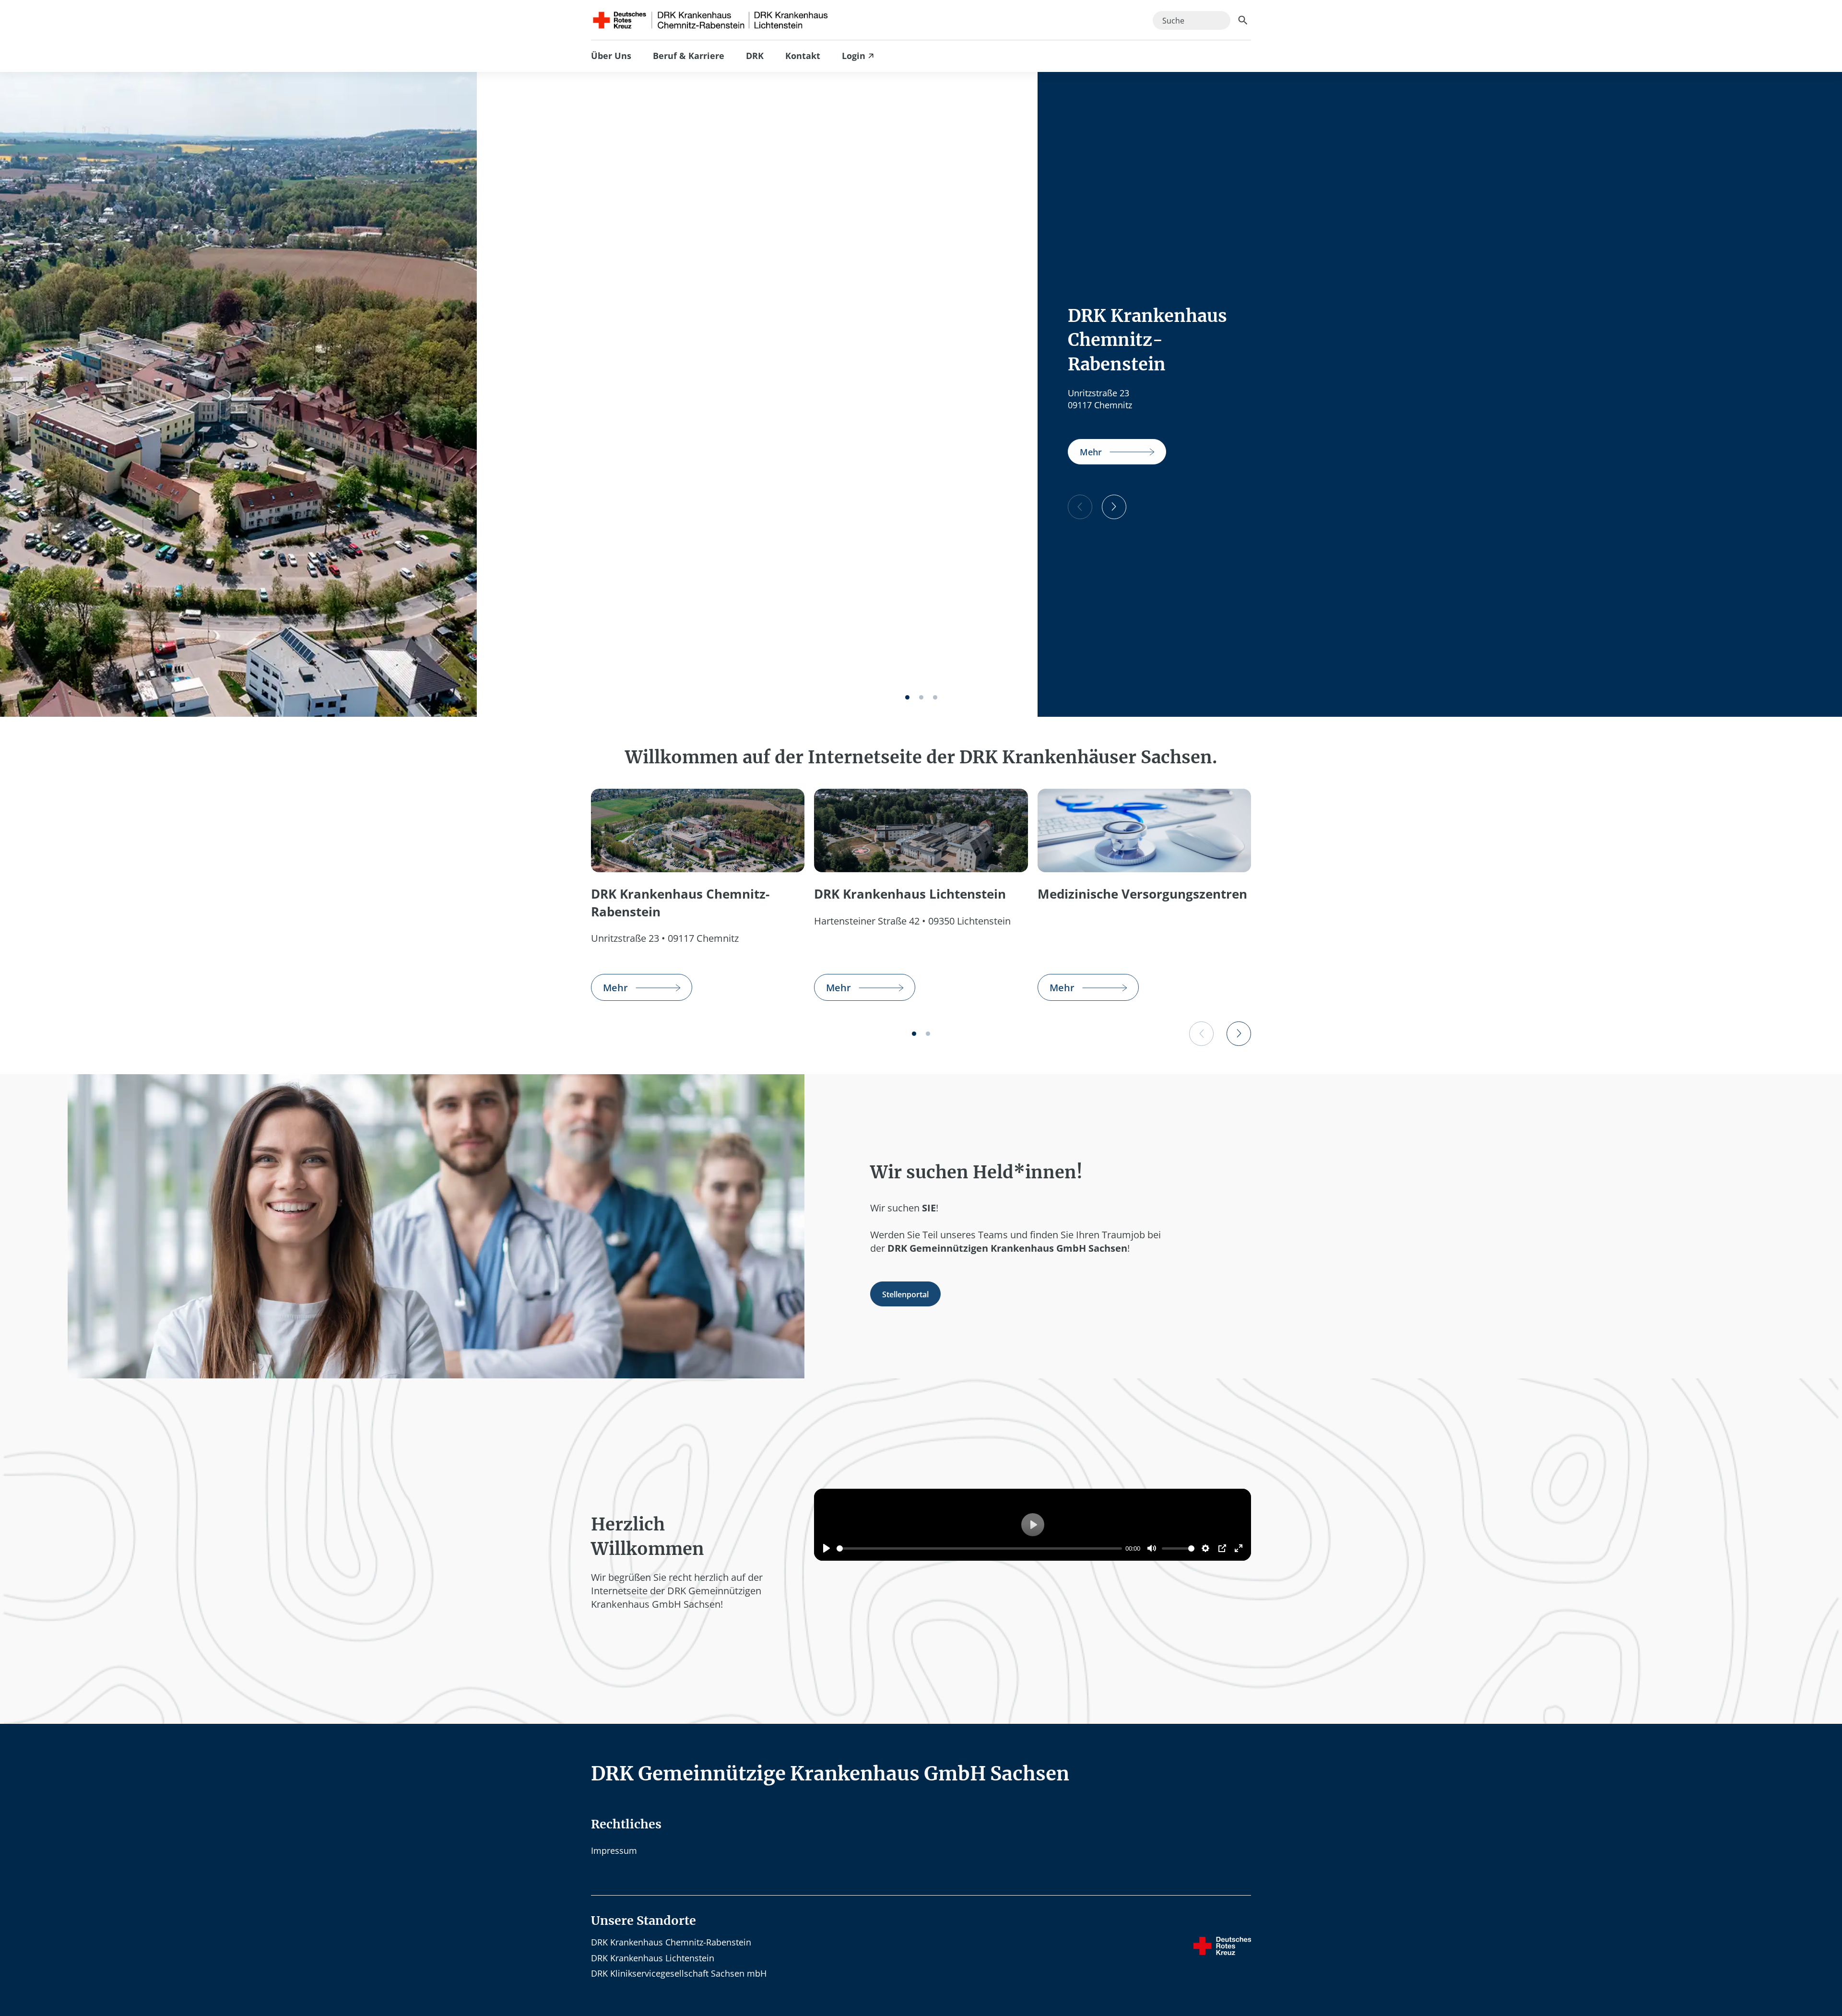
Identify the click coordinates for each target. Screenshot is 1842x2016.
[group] (1117, 452)
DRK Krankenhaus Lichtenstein (653, 1958)
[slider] (979, 1548)
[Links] (1080, 507)
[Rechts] (1114, 507)
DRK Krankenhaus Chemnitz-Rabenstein (671, 1942)
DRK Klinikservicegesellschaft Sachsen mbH (679, 1973)
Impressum (614, 1850)
